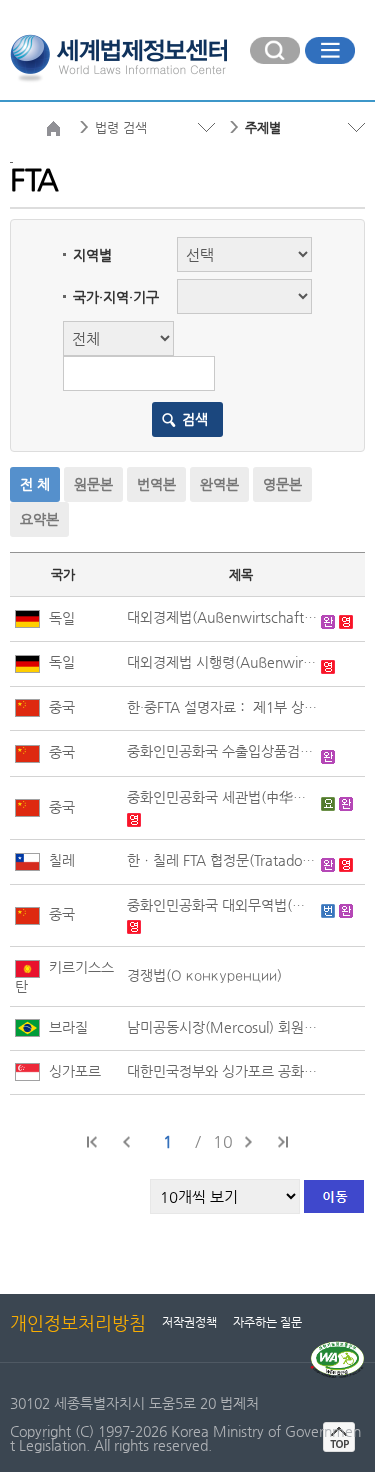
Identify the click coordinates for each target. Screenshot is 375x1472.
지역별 (92, 255)
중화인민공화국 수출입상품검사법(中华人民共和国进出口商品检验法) (222, 751)
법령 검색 (121, 127)
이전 (127, 1142)
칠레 (60, 860)
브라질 (66, 1027)
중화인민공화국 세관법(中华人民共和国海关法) (222, 797)
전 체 (35, 484)
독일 (60, 618)
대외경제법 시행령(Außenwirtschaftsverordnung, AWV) (222, 662)
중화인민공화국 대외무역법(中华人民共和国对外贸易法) (222, 905)
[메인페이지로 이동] (118, 56)
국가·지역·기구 (116, 297)
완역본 (219, 484)
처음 (93, 1142)
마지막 (282, 1142)
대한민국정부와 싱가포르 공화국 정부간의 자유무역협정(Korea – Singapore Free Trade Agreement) (222, 1071)
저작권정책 (189, 1322)
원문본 (93, 484)
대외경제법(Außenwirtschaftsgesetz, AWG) (222, 617)
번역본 (156, 484)
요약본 (39, 519)
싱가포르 (73, 1071)
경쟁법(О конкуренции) (204, 975)
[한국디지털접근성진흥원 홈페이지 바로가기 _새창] (337, 1349)
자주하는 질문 (267, 1322)
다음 (248, 1142)
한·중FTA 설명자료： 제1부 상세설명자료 (222, 707)
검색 (195, 419)
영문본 (282, 484)
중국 (60, 707)
